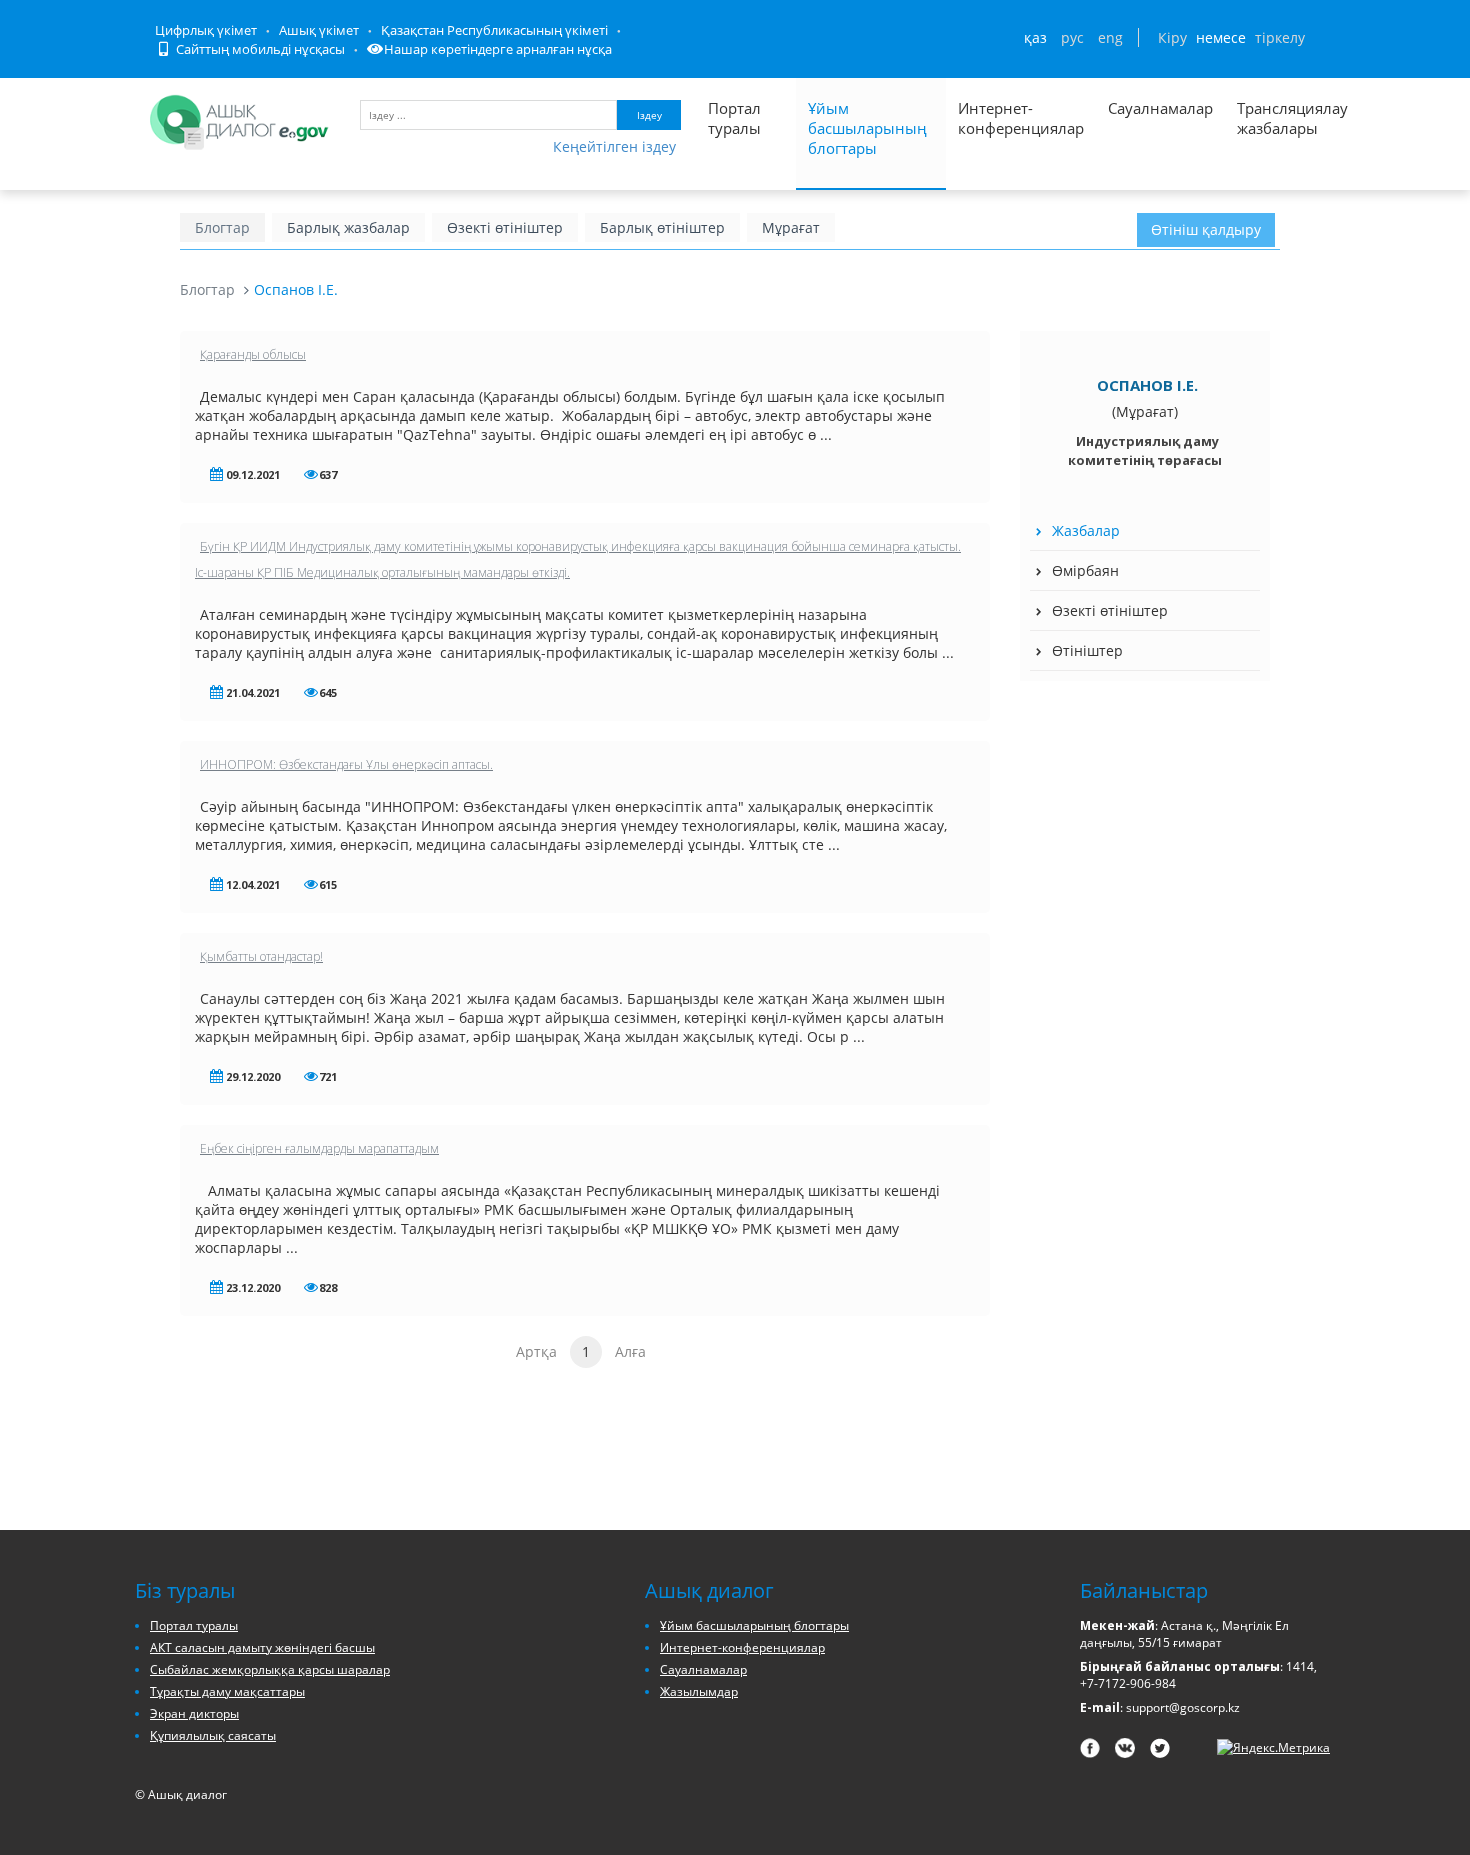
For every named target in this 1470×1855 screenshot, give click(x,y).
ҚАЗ (1035, 37)
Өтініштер (1087, 650)
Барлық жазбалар (348, 227)
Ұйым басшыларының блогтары (867, 128)
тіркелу (1280, 37)
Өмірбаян (1085, 570)
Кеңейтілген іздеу (614, 146)
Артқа (536, 1351)
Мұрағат (791, 227)
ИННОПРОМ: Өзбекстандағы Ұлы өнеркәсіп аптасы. (346, 764)
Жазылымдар (699, 1691)
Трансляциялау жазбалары (1271, 118)
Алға (630, 1351)
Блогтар (222, 227)
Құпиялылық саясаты (213, 1735)
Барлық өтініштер (662, 227)
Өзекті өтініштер (505, 227)
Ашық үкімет (319, 30)
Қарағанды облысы (253, 354)
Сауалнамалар (1160, 108)
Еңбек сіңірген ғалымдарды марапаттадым (319, 1148)
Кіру (1172, 37)
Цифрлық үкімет (206, 30)
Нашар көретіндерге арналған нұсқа (498, 49)
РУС (1072, 37)
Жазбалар (1086, 530)
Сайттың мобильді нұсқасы (259, 49)
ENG (1110, 37)
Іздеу (649, 115)
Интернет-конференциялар (1021, 118)
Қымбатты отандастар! (261, 956)
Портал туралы (734, 118)
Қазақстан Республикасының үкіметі (494, 30)
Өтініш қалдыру (1206, 229)
